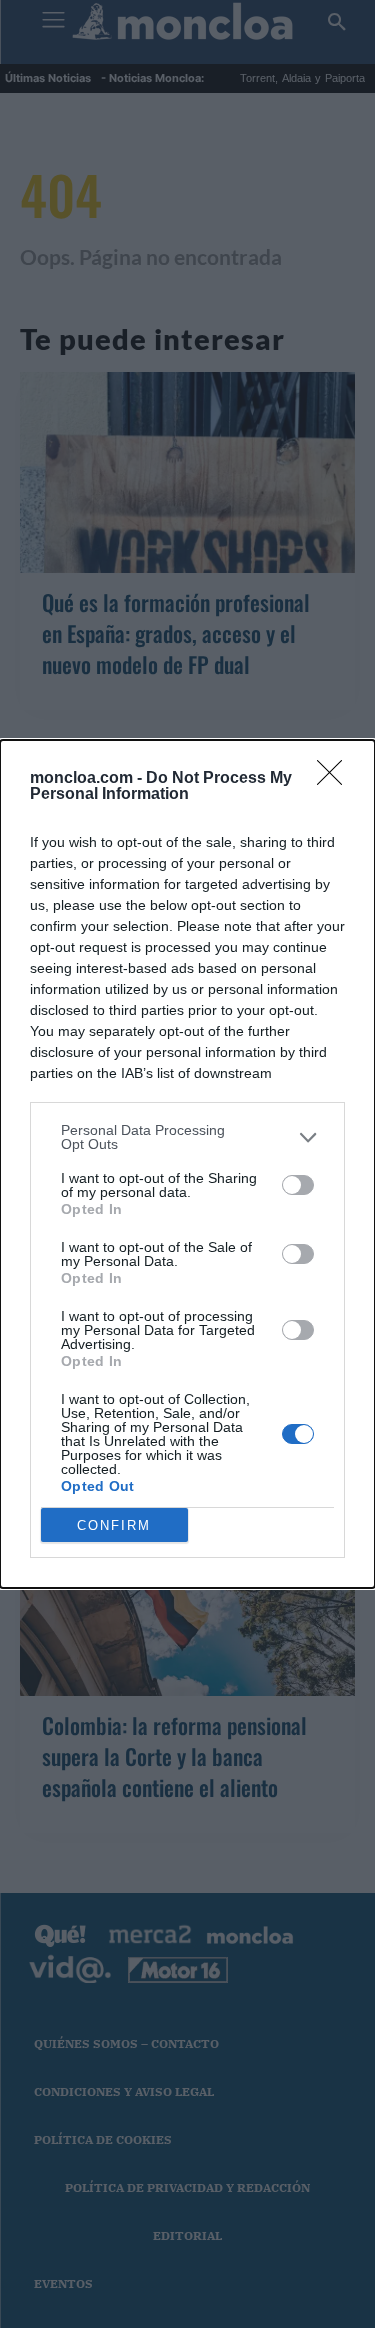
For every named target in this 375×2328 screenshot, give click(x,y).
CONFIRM (114, 1525)
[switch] (298, 1185)
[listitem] (187, 1137)
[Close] (336, 779)
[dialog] (187, 1164)
